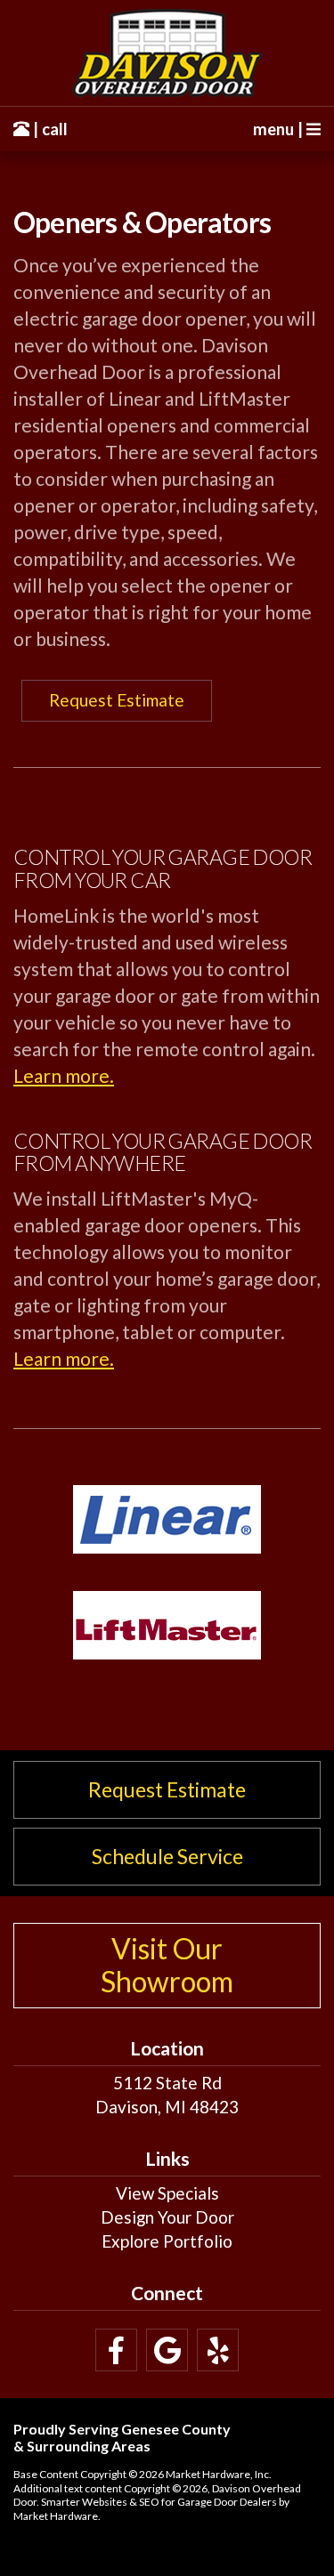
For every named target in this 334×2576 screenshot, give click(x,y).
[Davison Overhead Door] (167, 53)
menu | (280, 129)
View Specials (167, 2193)
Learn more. (64, 1075)
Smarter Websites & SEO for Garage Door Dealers (159, 2502)
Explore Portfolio (167, 2241)
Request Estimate (117, 700)
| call (49, 129)
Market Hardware (56, 2516)
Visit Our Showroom (167, 1965)
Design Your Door (167, 2217)
